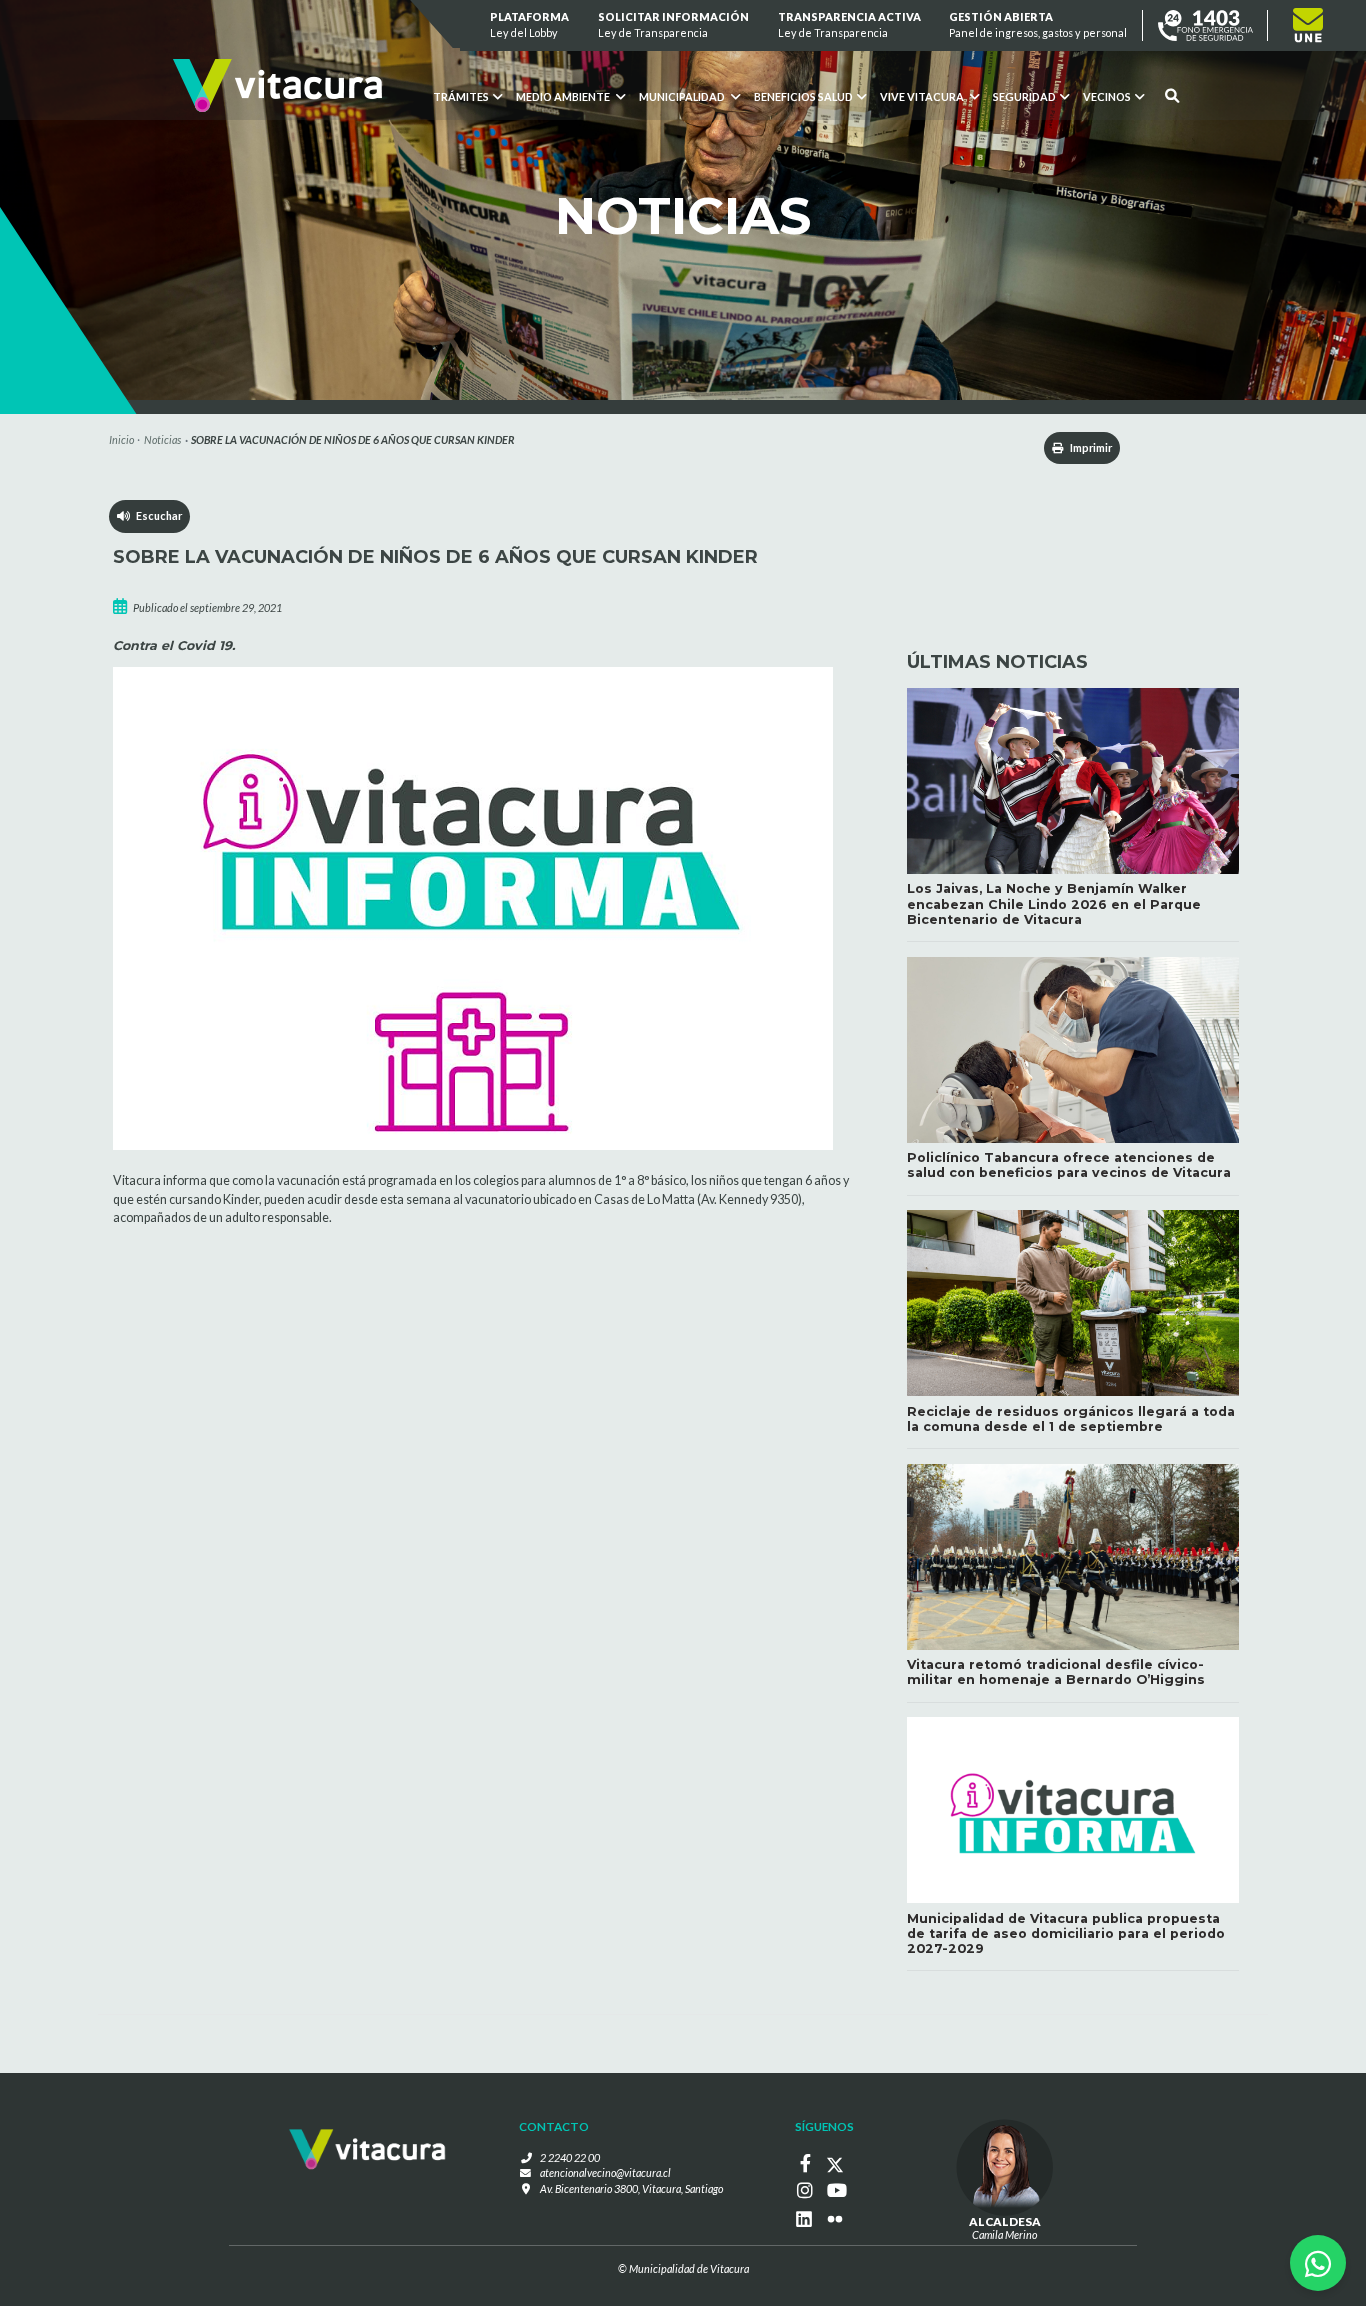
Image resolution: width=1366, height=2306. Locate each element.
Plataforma (530, 24)
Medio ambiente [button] (564, 96)
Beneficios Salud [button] (803, 96)
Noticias (162, 439)
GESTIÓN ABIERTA (1039, 24)
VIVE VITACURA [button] (923, 96)
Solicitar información (673, 24)
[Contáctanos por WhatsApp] (1318, 2263)
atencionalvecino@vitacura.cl (605, 2172)
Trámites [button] (461, 96)
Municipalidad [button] (683, 96)
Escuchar (156, 515)
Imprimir (1090, 447)
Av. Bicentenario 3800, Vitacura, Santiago (631, 2188)
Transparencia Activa (849, 24)
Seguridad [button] (1024, 96)
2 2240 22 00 (570, 2157)
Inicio (121, 439)
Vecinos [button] (1107, 96)
